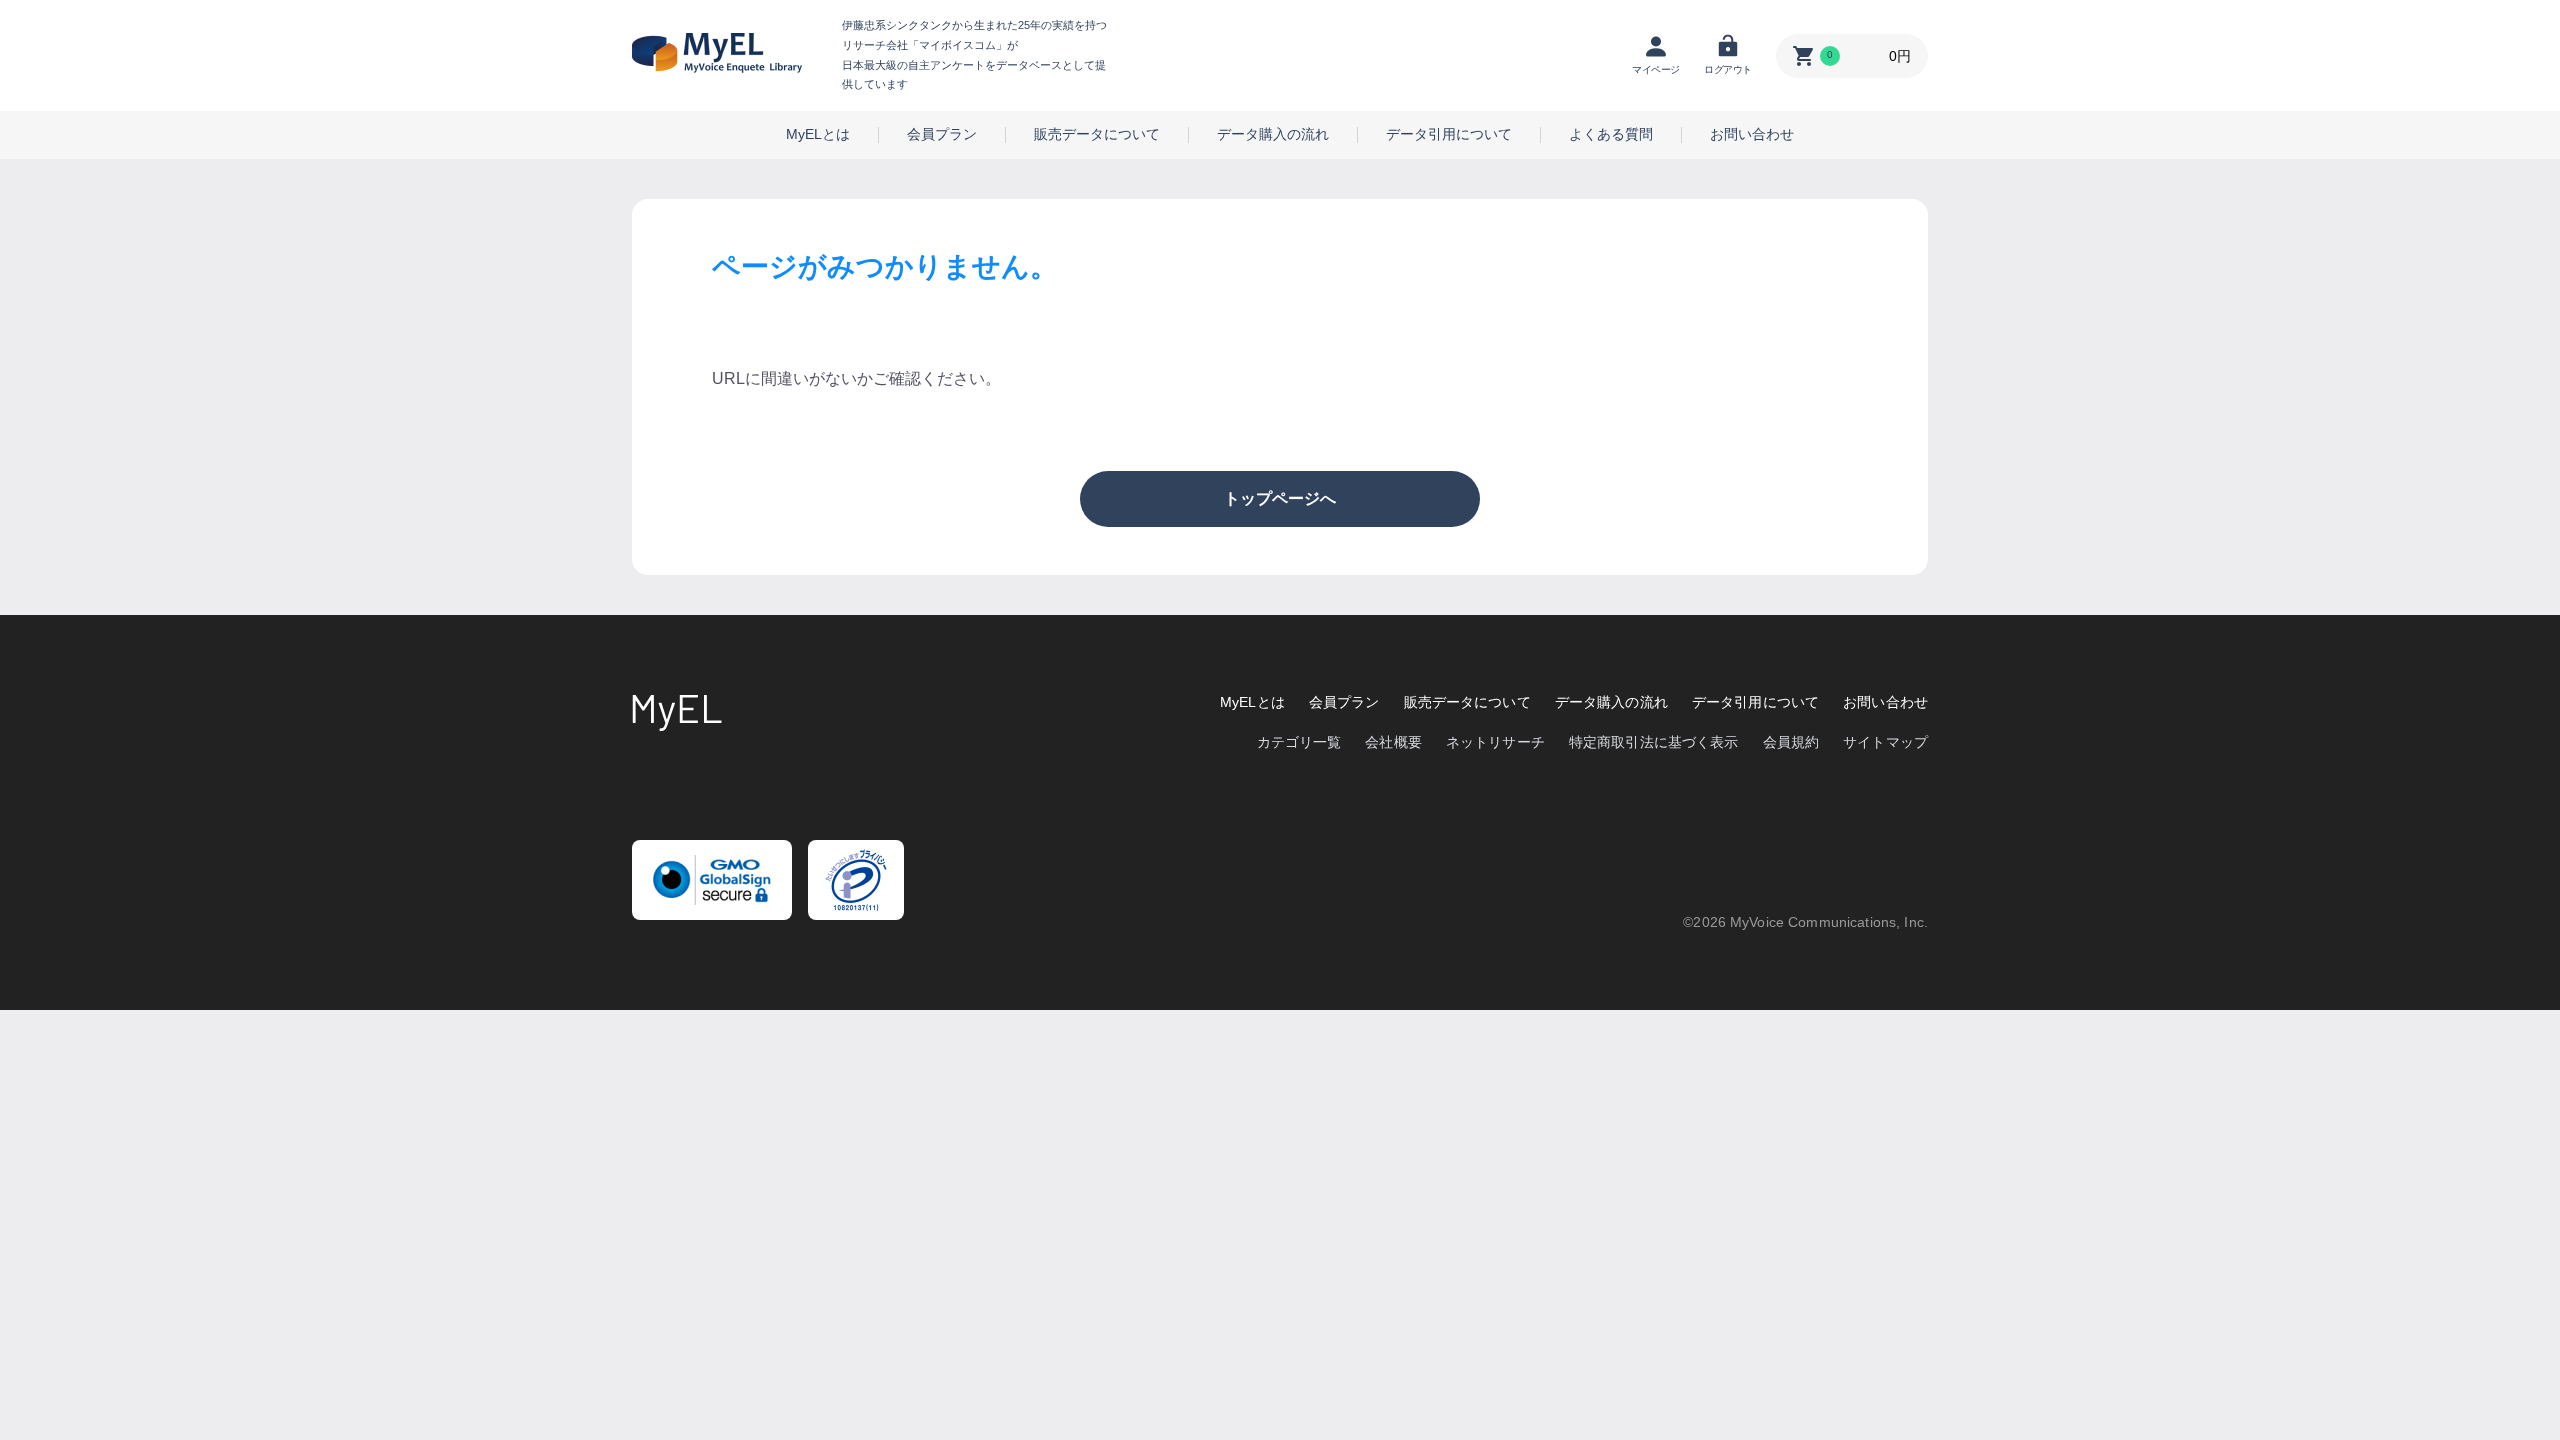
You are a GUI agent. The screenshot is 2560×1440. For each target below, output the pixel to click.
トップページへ (1280, 498)
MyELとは (818, 134)
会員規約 (1791, 742)
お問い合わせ (1752, 134)
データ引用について (1449, 134)
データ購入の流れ (1273, 134)
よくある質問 (1611, 134)
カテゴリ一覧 (1299, 742)
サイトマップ (1885, 742)
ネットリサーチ (1495, 742)
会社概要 (1393, 742)
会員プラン (942, 134)
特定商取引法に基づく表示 (1654, 742)
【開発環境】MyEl (717, 53)
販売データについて (1097, 134)
